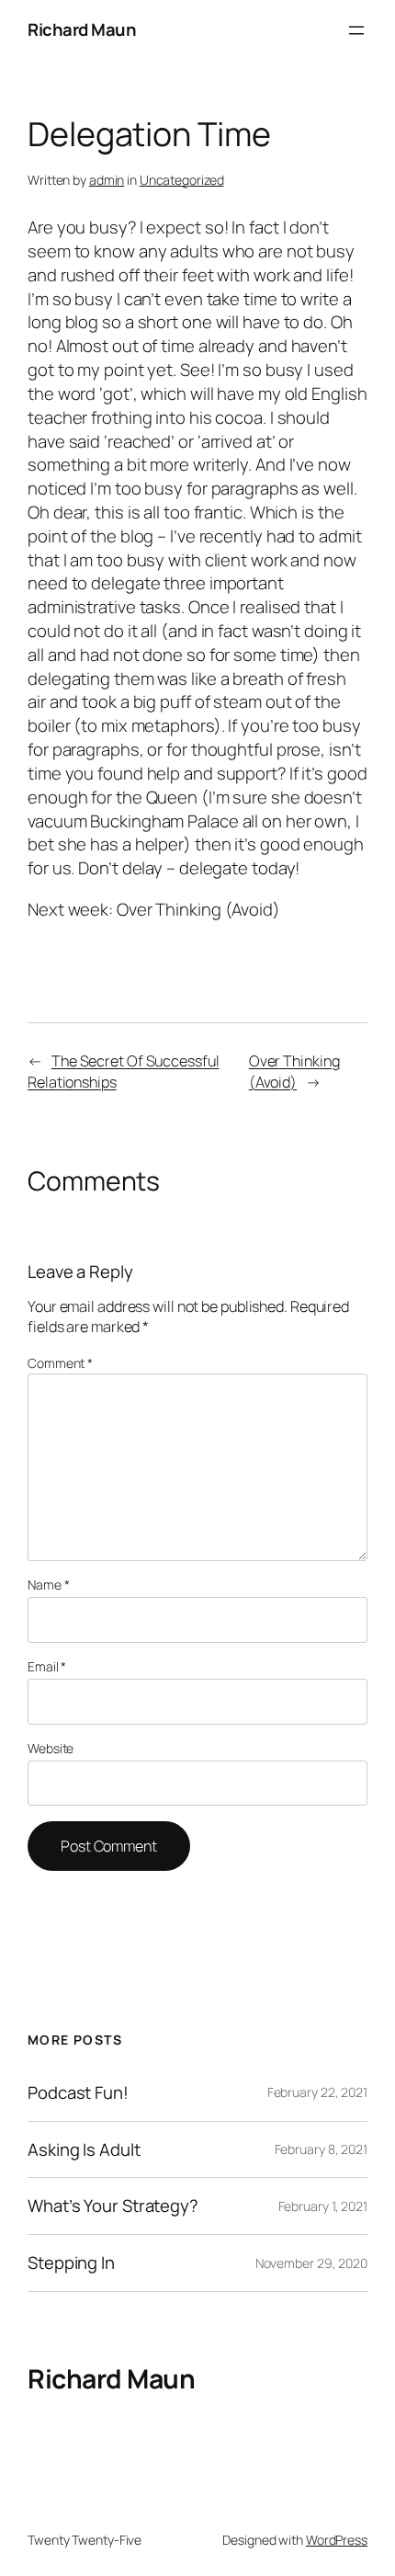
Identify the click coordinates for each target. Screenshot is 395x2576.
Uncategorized (182, 180)
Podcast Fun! (78, 2093)
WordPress (337, 2540)
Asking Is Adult (84, 2150)
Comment (60, 1363)
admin (107, 180)
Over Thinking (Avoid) (294, 1071)
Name (48, 1584)
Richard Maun (82, 29)
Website (51, 1748)
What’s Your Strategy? (113, 2206)
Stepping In (71, 2263)
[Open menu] (356, 30)
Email (47, 1666)
